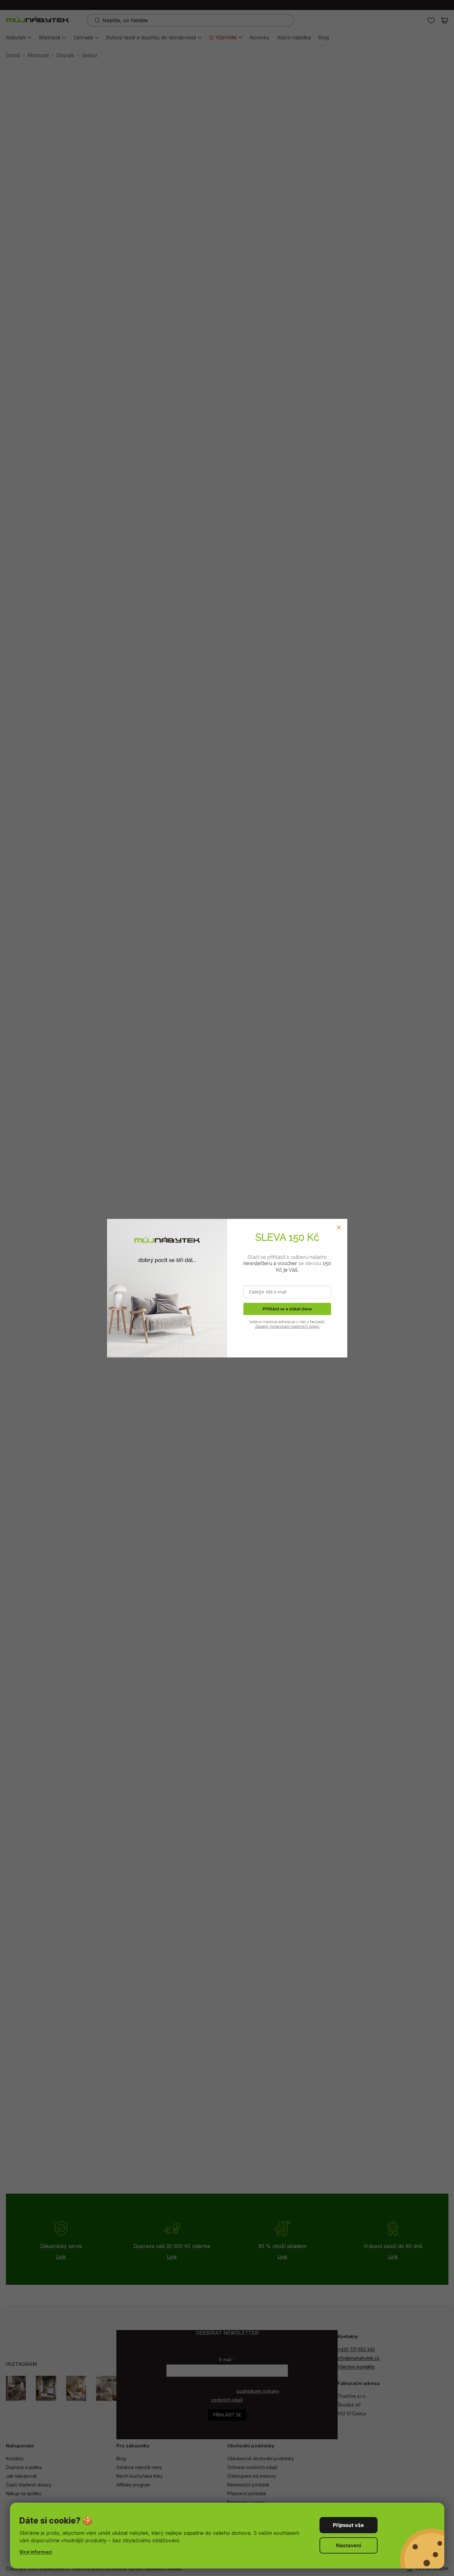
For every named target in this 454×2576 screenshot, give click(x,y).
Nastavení (349, 2545)
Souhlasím (349, 2525)
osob (295, 1326)
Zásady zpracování (273, 1326)
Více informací (36, 2552)
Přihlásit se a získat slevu (287, 1309)
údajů (314, 1326)
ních (304, 1326)
